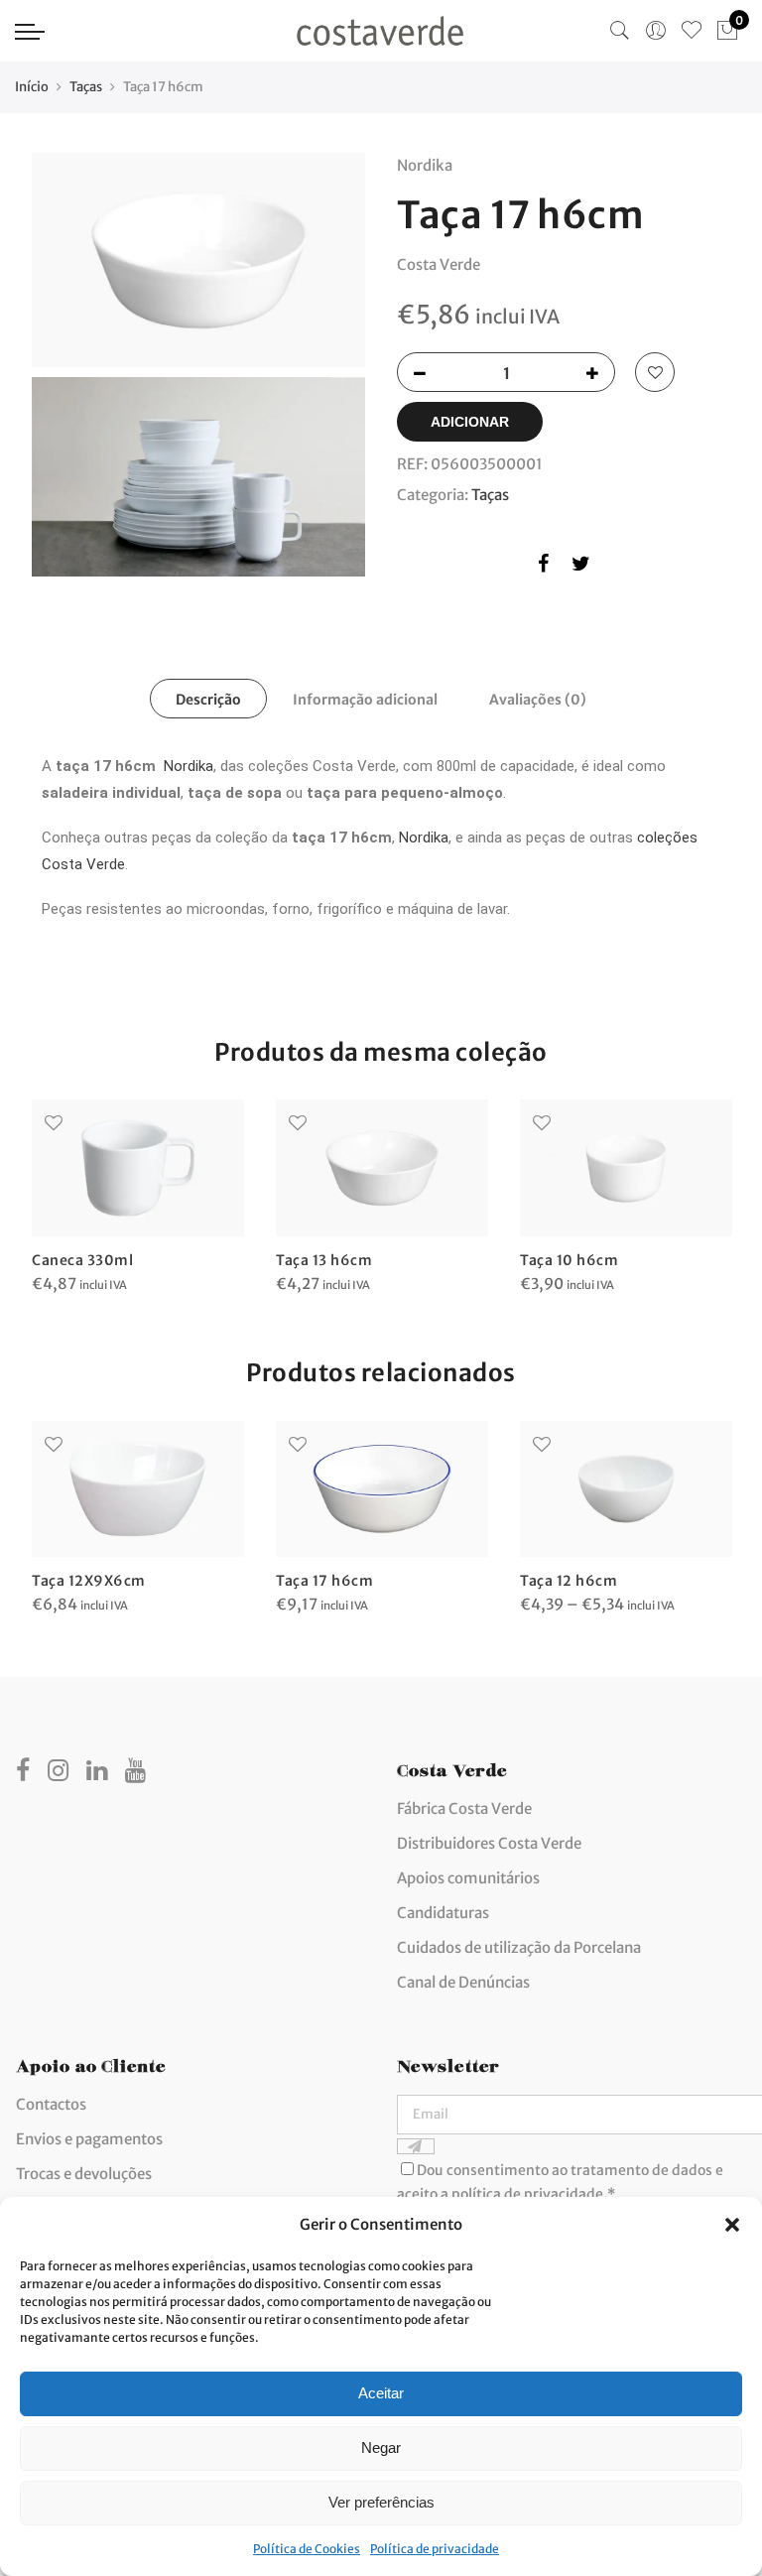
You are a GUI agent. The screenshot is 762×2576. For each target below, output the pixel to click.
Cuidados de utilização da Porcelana (519, 1947)
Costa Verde (439, 264)
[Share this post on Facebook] (543, 567)
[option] (138, 1198)
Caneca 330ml (82, 1260)
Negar (381, 2447)
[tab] (208, 699)
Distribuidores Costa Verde (489, 1843)
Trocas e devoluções (84, 2174)
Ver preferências (381, 2502)
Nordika (189, 766)
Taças (86, 87)
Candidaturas (443, 1913)
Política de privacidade (435, 2549)
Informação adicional (365, 700)
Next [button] (712, 1184)
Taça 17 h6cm (324, 1581)
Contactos (51, 2104)
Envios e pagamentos (89, 2139)
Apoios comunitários (468, 1878)
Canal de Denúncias (463, 1982)
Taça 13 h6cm (324, 1260)
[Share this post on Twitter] (581, 567)
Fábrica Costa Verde (464, 1808)
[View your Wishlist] (692, 31)
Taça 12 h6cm (569, 1581)
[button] (732, 2225)
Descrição (208, 700)
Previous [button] (50, 1184)
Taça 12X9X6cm (89, 1581)
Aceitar (381, 2393)
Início (32, 87)
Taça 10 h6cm (569, 1260)
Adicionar (470, 422)
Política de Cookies (307, 2549)
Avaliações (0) (538, 700)
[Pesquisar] (620, 31)
